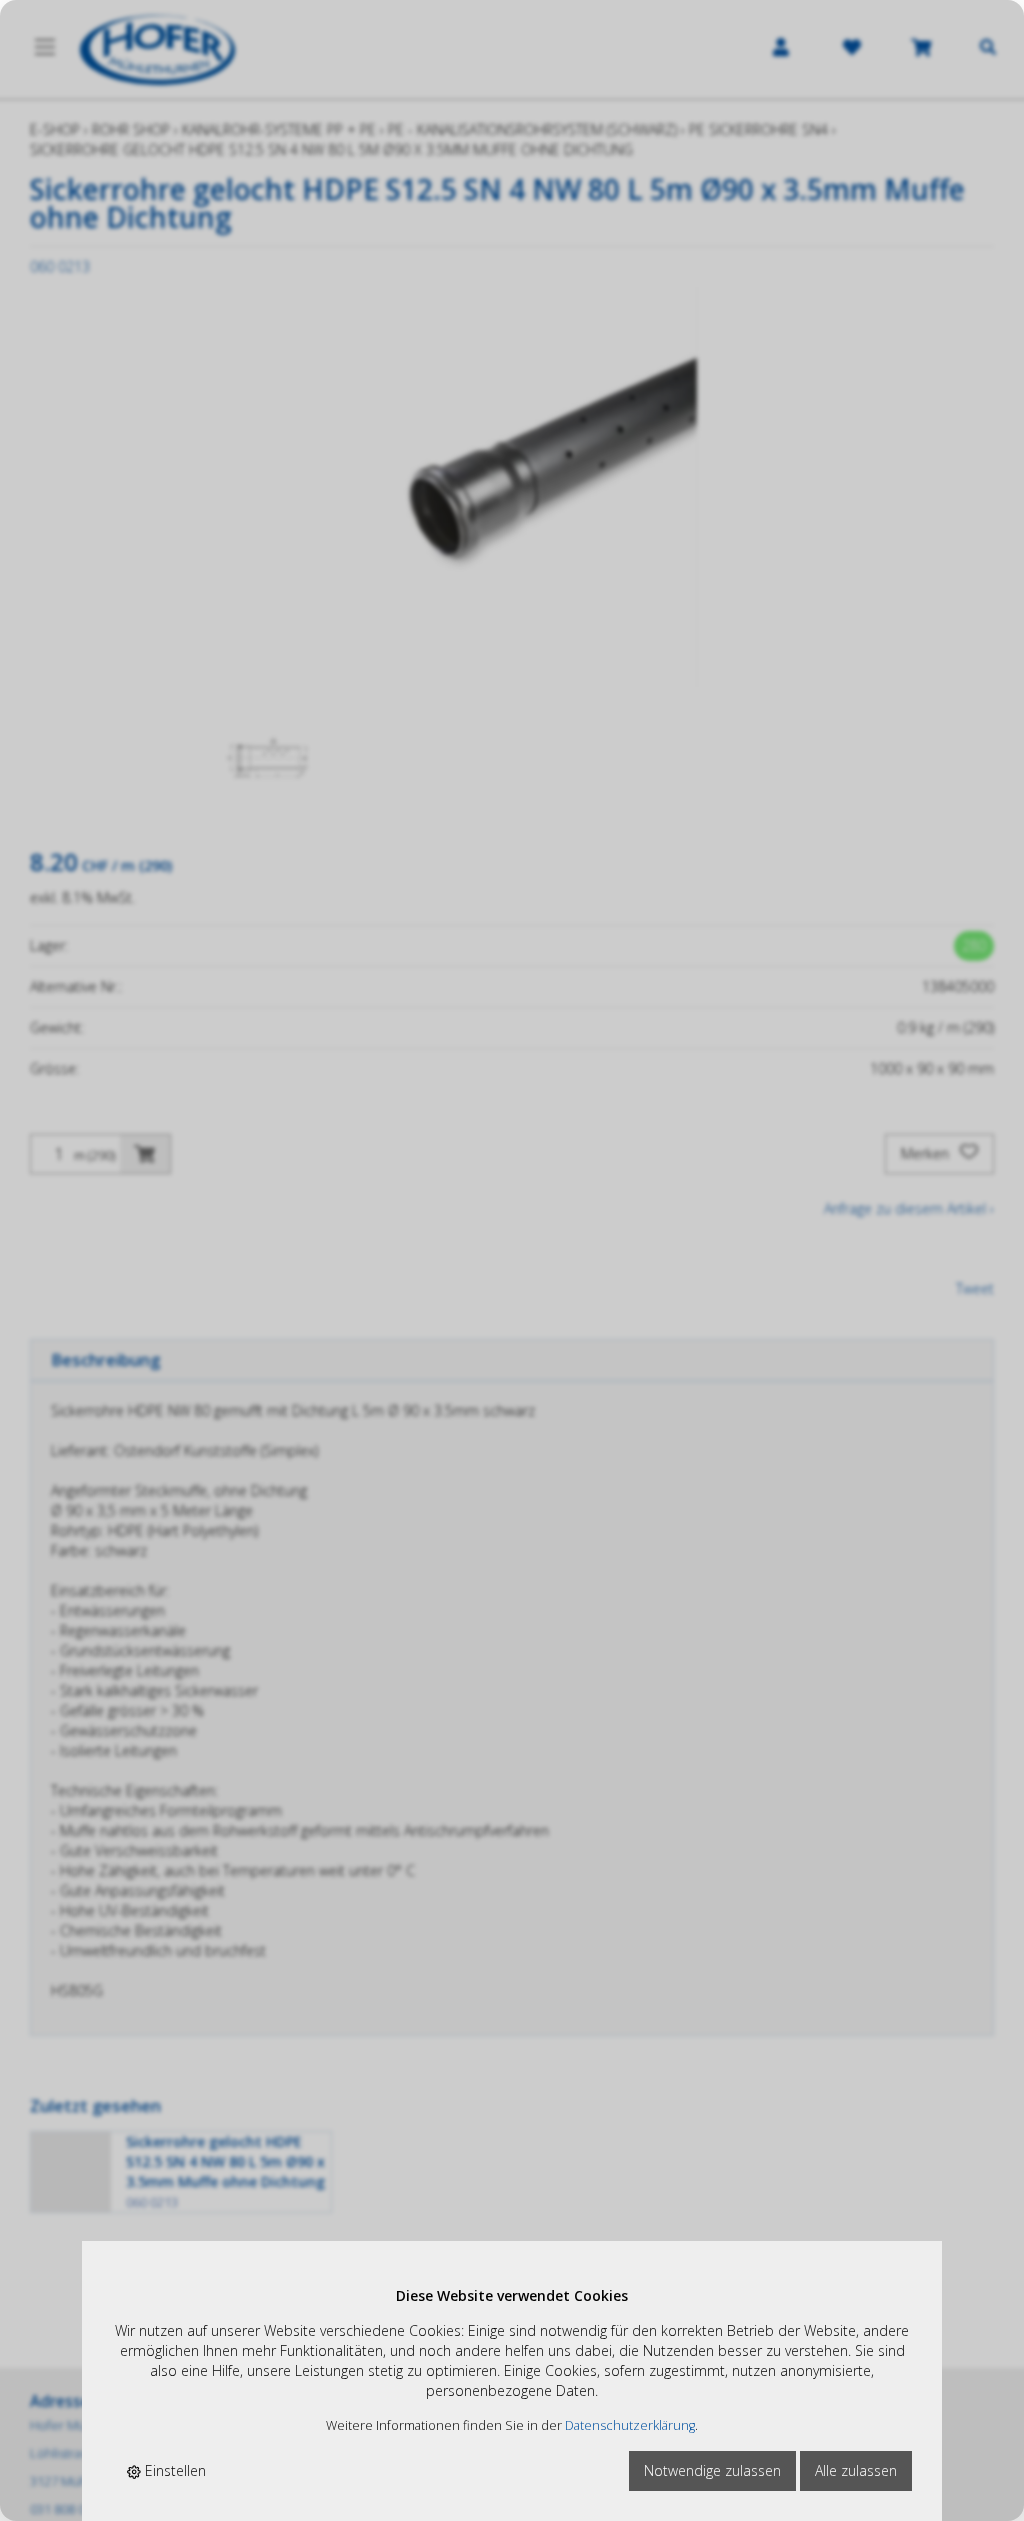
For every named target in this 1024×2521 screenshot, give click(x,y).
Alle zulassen (856, 2470)
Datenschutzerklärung (630, 2425)
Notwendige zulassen (712, 2470)
